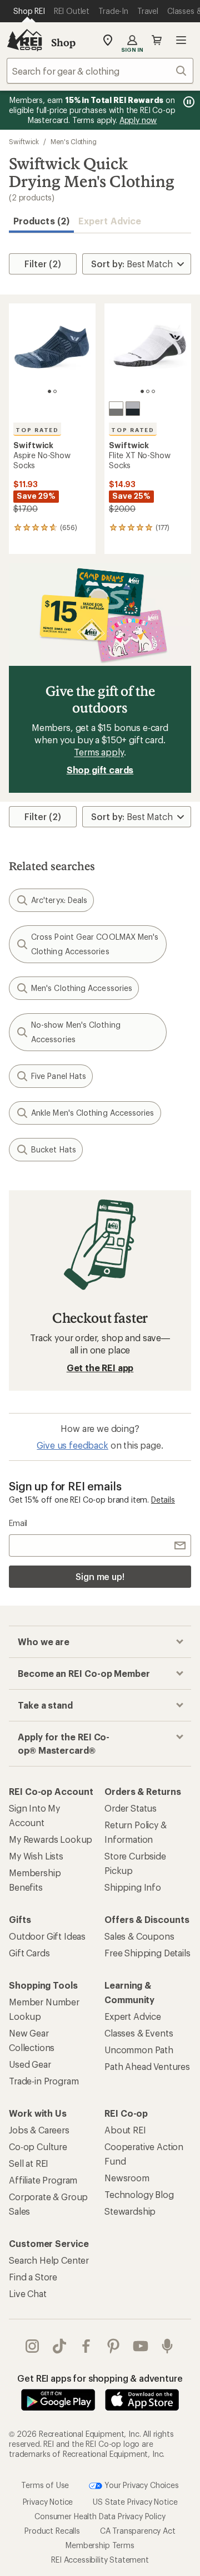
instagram (32, 2346)
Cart (157, 40)
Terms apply (99, 752)
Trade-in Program (44, 2081)
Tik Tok (60, 2346)
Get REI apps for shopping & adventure (100, 2378)
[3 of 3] (153, 391)
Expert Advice (110, 221)
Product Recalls (52, 2531)
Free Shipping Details (147, 1953)
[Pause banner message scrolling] (188, 102)
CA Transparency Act (138, 2531)
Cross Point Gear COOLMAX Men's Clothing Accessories (95, 944)
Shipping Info (133, 1887)
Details (163, 1500)
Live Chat (28, 2293)
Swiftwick (24, 141)
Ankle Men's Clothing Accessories (93, 1113)
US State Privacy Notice (135, 2502)
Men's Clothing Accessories (82, 988)
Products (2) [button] (41, 221)
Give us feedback (72, 1445)
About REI (125, 2130)
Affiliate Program (43, 2180)
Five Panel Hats (59, 1076)
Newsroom (127, 2178)
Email (18, 1523)
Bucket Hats (54, 1149)
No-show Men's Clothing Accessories (76, 1032)
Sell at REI (29, 2163)
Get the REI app (100, 1368)
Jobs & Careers (39, 2130)
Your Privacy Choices (141, 2485)
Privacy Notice (48, 2502)
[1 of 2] (49, 391)
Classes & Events (139, 2033)
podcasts (167, 2346)
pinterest (114, 2346)
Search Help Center (49, 2260)
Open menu (181, 40)
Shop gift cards (100, 770)
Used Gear (30, 2064)
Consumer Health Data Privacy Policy (100, 2516)
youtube (141, 2346)
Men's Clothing (74, 141)
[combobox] (100, 71)
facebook (86, 2346)
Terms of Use (45, 2485)
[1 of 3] (142, 391)
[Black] (133, 409)
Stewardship (130, 2211)
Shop (63, 42)
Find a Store (33, 2277)
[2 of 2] (55, 391)
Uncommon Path (139, 2050)
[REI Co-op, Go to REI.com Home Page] (24, 40)
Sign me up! (100, 1576)
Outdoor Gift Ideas (47, 1936)
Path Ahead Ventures (147, 2066)
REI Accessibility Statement (100, 2560)
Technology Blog (139, 2194)
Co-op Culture (38, 2146)
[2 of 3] (148, 391)
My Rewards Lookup (51, 1839)
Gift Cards (29, 1953)
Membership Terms (100, 2545)
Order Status (131, 1808)
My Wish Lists (36, 1856)
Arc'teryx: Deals (59, 900)
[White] (116, 409)
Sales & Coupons (139, 1936)
